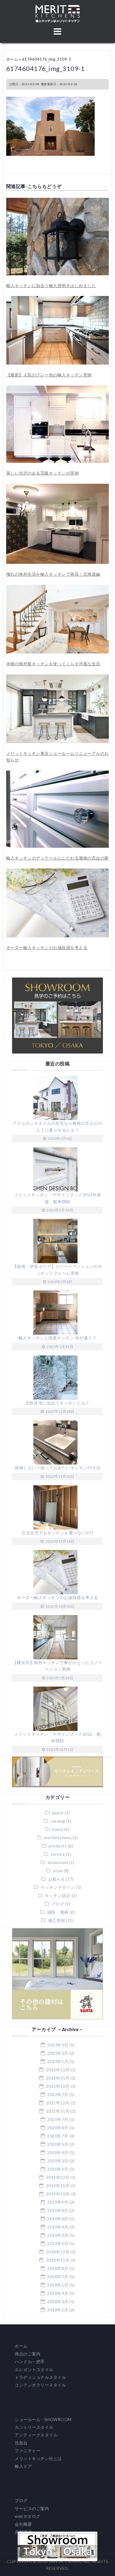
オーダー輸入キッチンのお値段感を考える (47, 948)
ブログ (58, 1904)
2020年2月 (58, 2169)
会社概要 (23, 2524)
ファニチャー (28, 2450)
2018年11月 (58, 2260)
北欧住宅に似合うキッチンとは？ (57, 1403)
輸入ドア (23, 2466)
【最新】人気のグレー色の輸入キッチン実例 (49, 375)
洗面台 (21, 2443)
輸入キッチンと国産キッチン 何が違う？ (58, 1338)
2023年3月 (58, 2045)
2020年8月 (58, 2128)
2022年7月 (58, 2094)
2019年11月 (58, 2186)
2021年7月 (58, 2119)
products (58, 1846)
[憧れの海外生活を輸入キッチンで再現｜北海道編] (58, 487)
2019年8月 (58, 2210)
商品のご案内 (28, 2354)
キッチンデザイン (58, 1887)
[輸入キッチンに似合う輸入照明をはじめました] (58, 201)
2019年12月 (58, 2177)
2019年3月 (58, 2235)
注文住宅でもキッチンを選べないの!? (57, 1533)
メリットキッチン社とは (38, 2458)
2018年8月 (58, 2268)
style (58, 1871)
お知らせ (57, 1879)
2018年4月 (58, 2293)
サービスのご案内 (32, 2508)
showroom (58, 1862)
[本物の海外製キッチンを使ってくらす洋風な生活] (58, 588)
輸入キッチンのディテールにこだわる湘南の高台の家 (57, 858)
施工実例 (57, 1920)
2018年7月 (58, 2277)
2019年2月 (58, 2244)
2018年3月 (58, 2301)
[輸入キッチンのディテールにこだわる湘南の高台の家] (58, 774)
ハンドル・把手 (30, 2361)
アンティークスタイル (36, 2435)
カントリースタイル (34, 2427)
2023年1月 (58, 2061)
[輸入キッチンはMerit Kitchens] (58, 8)
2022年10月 (58, 2086)
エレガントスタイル (34, 2369)
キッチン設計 (58, 1895)
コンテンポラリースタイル (40, 2385)
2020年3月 (58, 2161)
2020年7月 (58, 2136)
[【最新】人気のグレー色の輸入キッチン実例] (58, 299)
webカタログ (28, 2516)
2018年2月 (58, 2310)
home (58, 1829)
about (58, 1813)
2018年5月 (58, 2285)
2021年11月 (58, 2111)
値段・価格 (58, 1912)
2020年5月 (58, 2144)
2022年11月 (58, 2078)
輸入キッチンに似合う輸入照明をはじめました (51, 285)
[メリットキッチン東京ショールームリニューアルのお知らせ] (58, 678)
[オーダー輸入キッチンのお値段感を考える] (58, 872)
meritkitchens (58, 1838)
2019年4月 (58, 2227)
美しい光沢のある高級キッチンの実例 (43, 473)
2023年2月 (58, 2053)
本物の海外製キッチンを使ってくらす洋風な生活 (53, 664)
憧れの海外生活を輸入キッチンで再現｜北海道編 (53, 574)
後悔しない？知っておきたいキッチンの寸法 (57, 1468)
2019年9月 (58, 2202)
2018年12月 (58, 2252)
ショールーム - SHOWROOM (43, 2419)
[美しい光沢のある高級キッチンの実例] (58, 389)
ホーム (12, 59)
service (58, 1854)
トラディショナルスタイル (40, 2377)
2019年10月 (58, 2194)
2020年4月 (58, 2152)
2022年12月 (58, 2070)
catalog (58, 1821)
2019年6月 (58, 2219)
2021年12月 (58, 2103)
